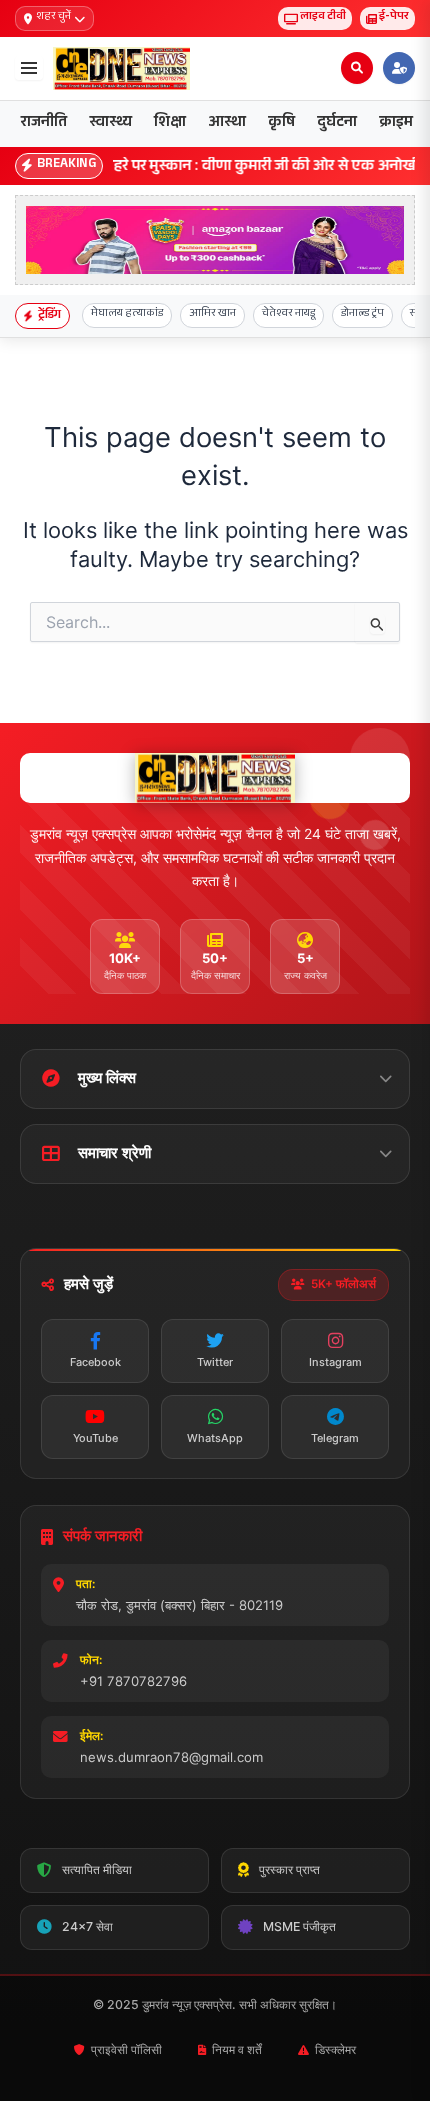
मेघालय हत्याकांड (127, 314)
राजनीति (44, 123)
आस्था (227, 123)
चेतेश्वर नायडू (288, 314)
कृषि (281, 123)
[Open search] (357, 68)
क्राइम (396, 123)
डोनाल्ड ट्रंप (362, 314)
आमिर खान (212, 314)
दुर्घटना (337, 123)
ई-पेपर (394, 17)
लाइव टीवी (323, 17)
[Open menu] (29, 68)
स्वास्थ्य (110, 123)
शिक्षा (170, 123)
